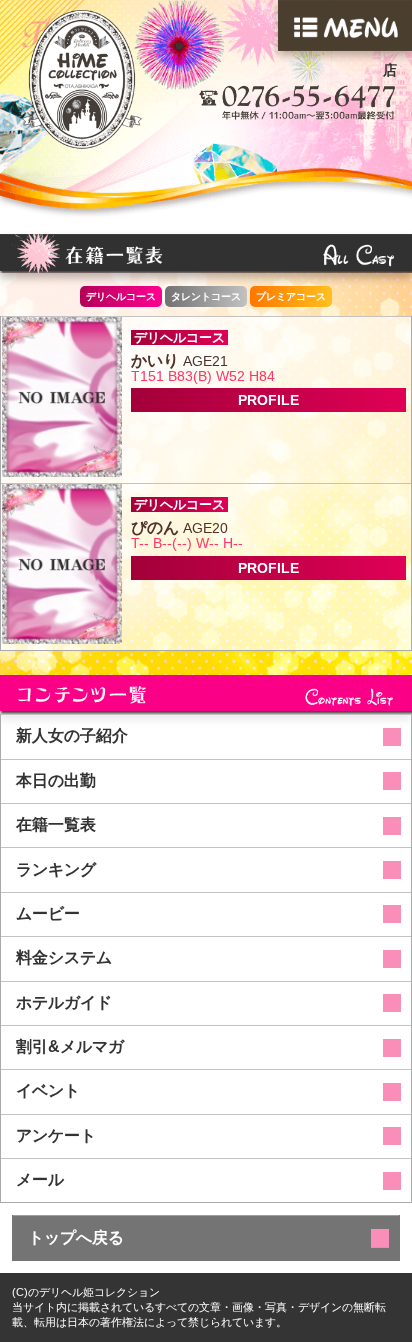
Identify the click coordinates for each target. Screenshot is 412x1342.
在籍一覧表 (56, 824)
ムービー (48, 913)
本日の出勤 (56, 780)
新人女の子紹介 (72, 735)
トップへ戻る (76, 1237)
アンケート (56, 1135)
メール (40, 1179)
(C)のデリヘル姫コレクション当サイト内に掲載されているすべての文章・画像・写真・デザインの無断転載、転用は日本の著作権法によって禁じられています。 (199, 1307)
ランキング (56, 869)
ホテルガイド (64, 1002)
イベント (48, 1090)
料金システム (64, 957)
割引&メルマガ (70, 1046)
